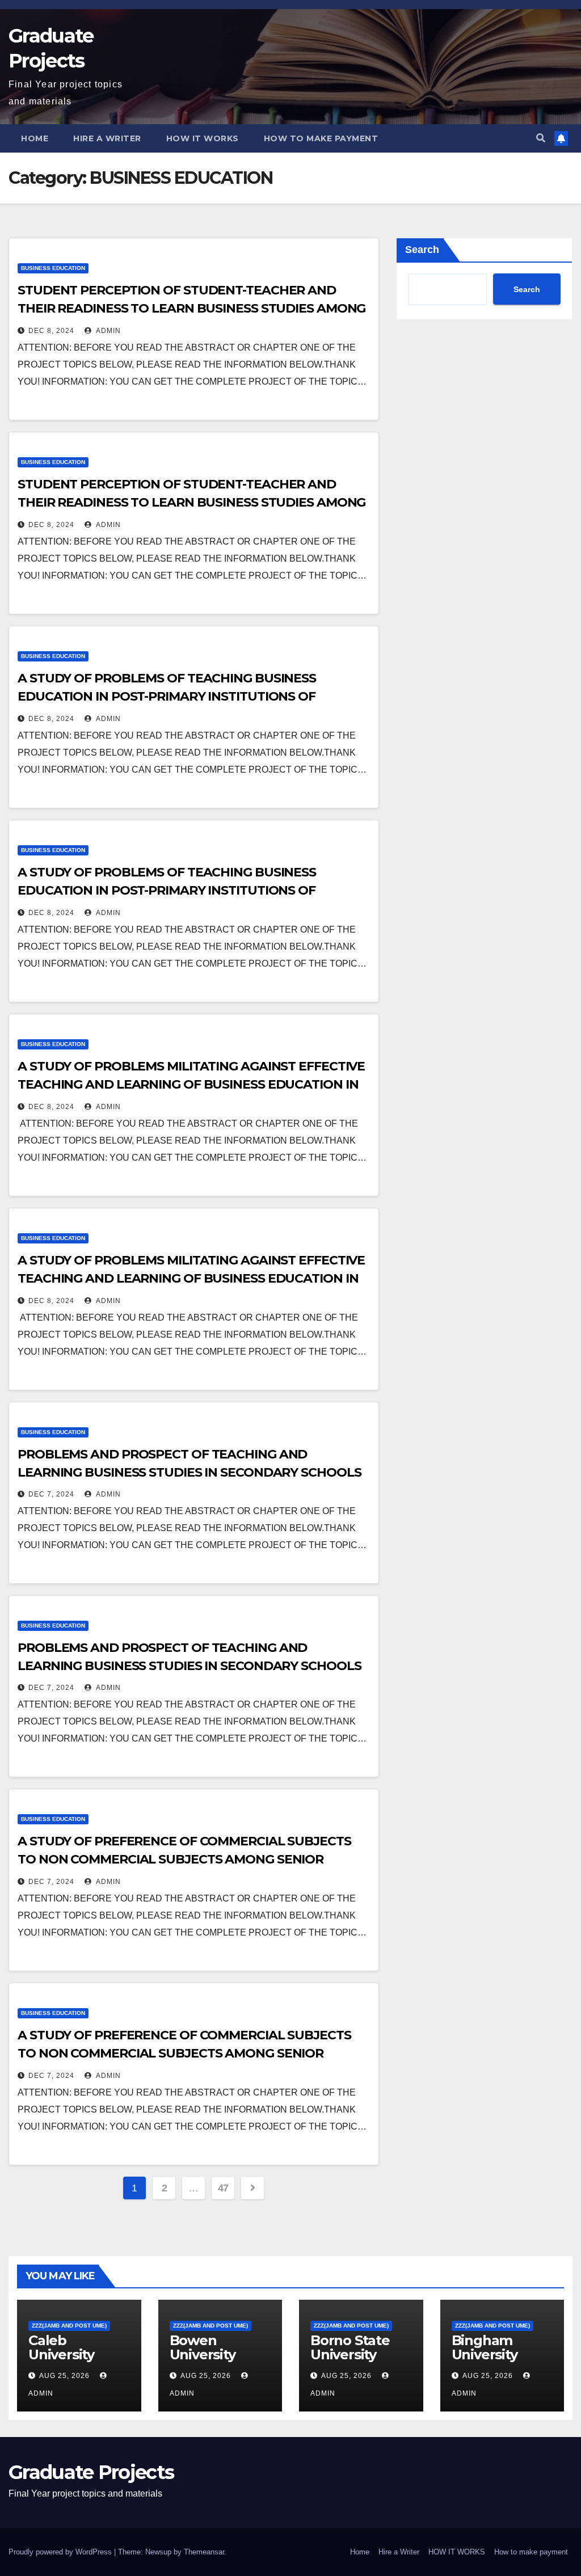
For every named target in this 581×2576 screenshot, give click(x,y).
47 (223, 2188)
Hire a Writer (107, 138)
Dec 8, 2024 (51, 331)
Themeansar (204, 2552)
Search (422, 250)
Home (35, 138)
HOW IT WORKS (203, 138)
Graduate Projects (91, 2472)
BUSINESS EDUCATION (53, 268)
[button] (541, 138)
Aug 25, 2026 (64, 2376)
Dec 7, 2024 (51, 1494)
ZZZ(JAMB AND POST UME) (69, 2326)
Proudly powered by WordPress (61, 2552)
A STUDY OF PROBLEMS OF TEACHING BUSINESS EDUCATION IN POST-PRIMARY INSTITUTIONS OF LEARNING (167, 696)
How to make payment (321, 138)
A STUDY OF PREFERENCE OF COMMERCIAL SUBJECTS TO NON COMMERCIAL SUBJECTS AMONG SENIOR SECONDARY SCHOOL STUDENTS (184, 1859)
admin (108, 331)
